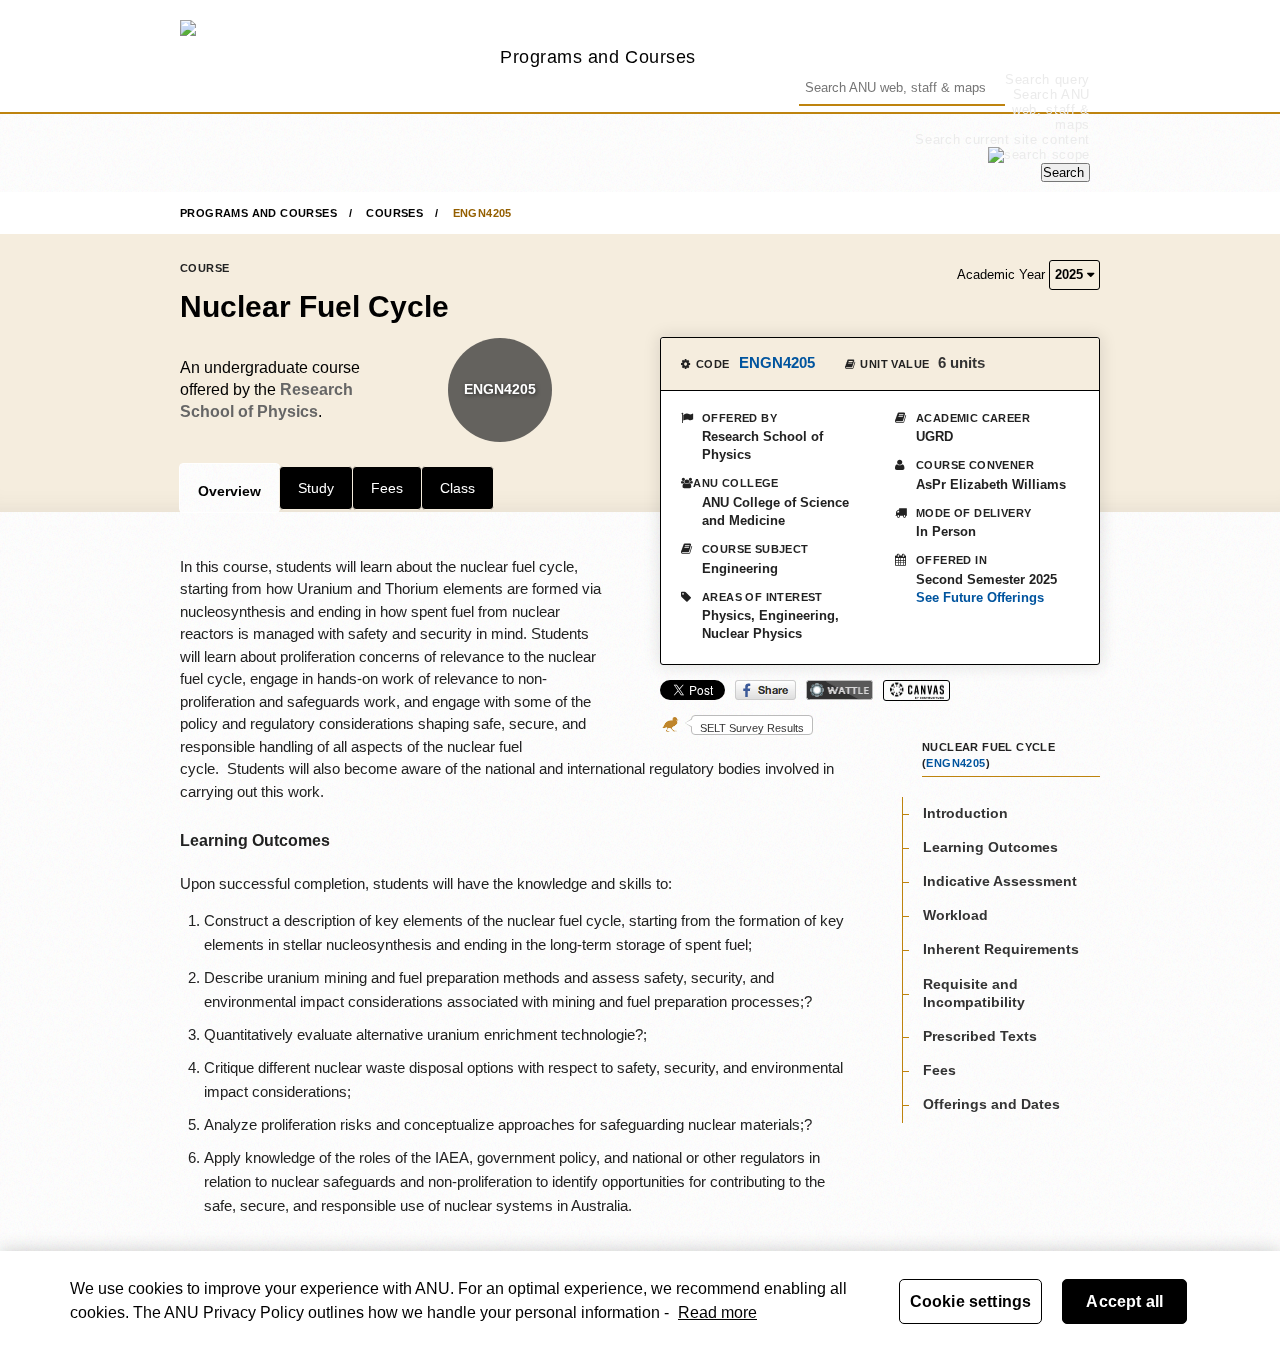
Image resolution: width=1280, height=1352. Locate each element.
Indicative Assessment (1000, 881)
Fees (387, 488)
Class (457, 488)
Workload (955, 916)
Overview (229, 491)
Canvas (916, 690)
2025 (1071, 274)
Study (316, 488)
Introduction (965, 813)
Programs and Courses (598, 56)
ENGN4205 (482, 213)
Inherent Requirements (1001, 950)
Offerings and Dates (991, 1105)
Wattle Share (839, 690)
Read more (717, 1312)
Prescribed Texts (980, 1036)
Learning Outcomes (990, 847)
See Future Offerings (980, 597)
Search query (1047, 79)
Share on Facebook (765, 690)
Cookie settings (970, 1301)
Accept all (1124, 1301)
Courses (394, 213)
